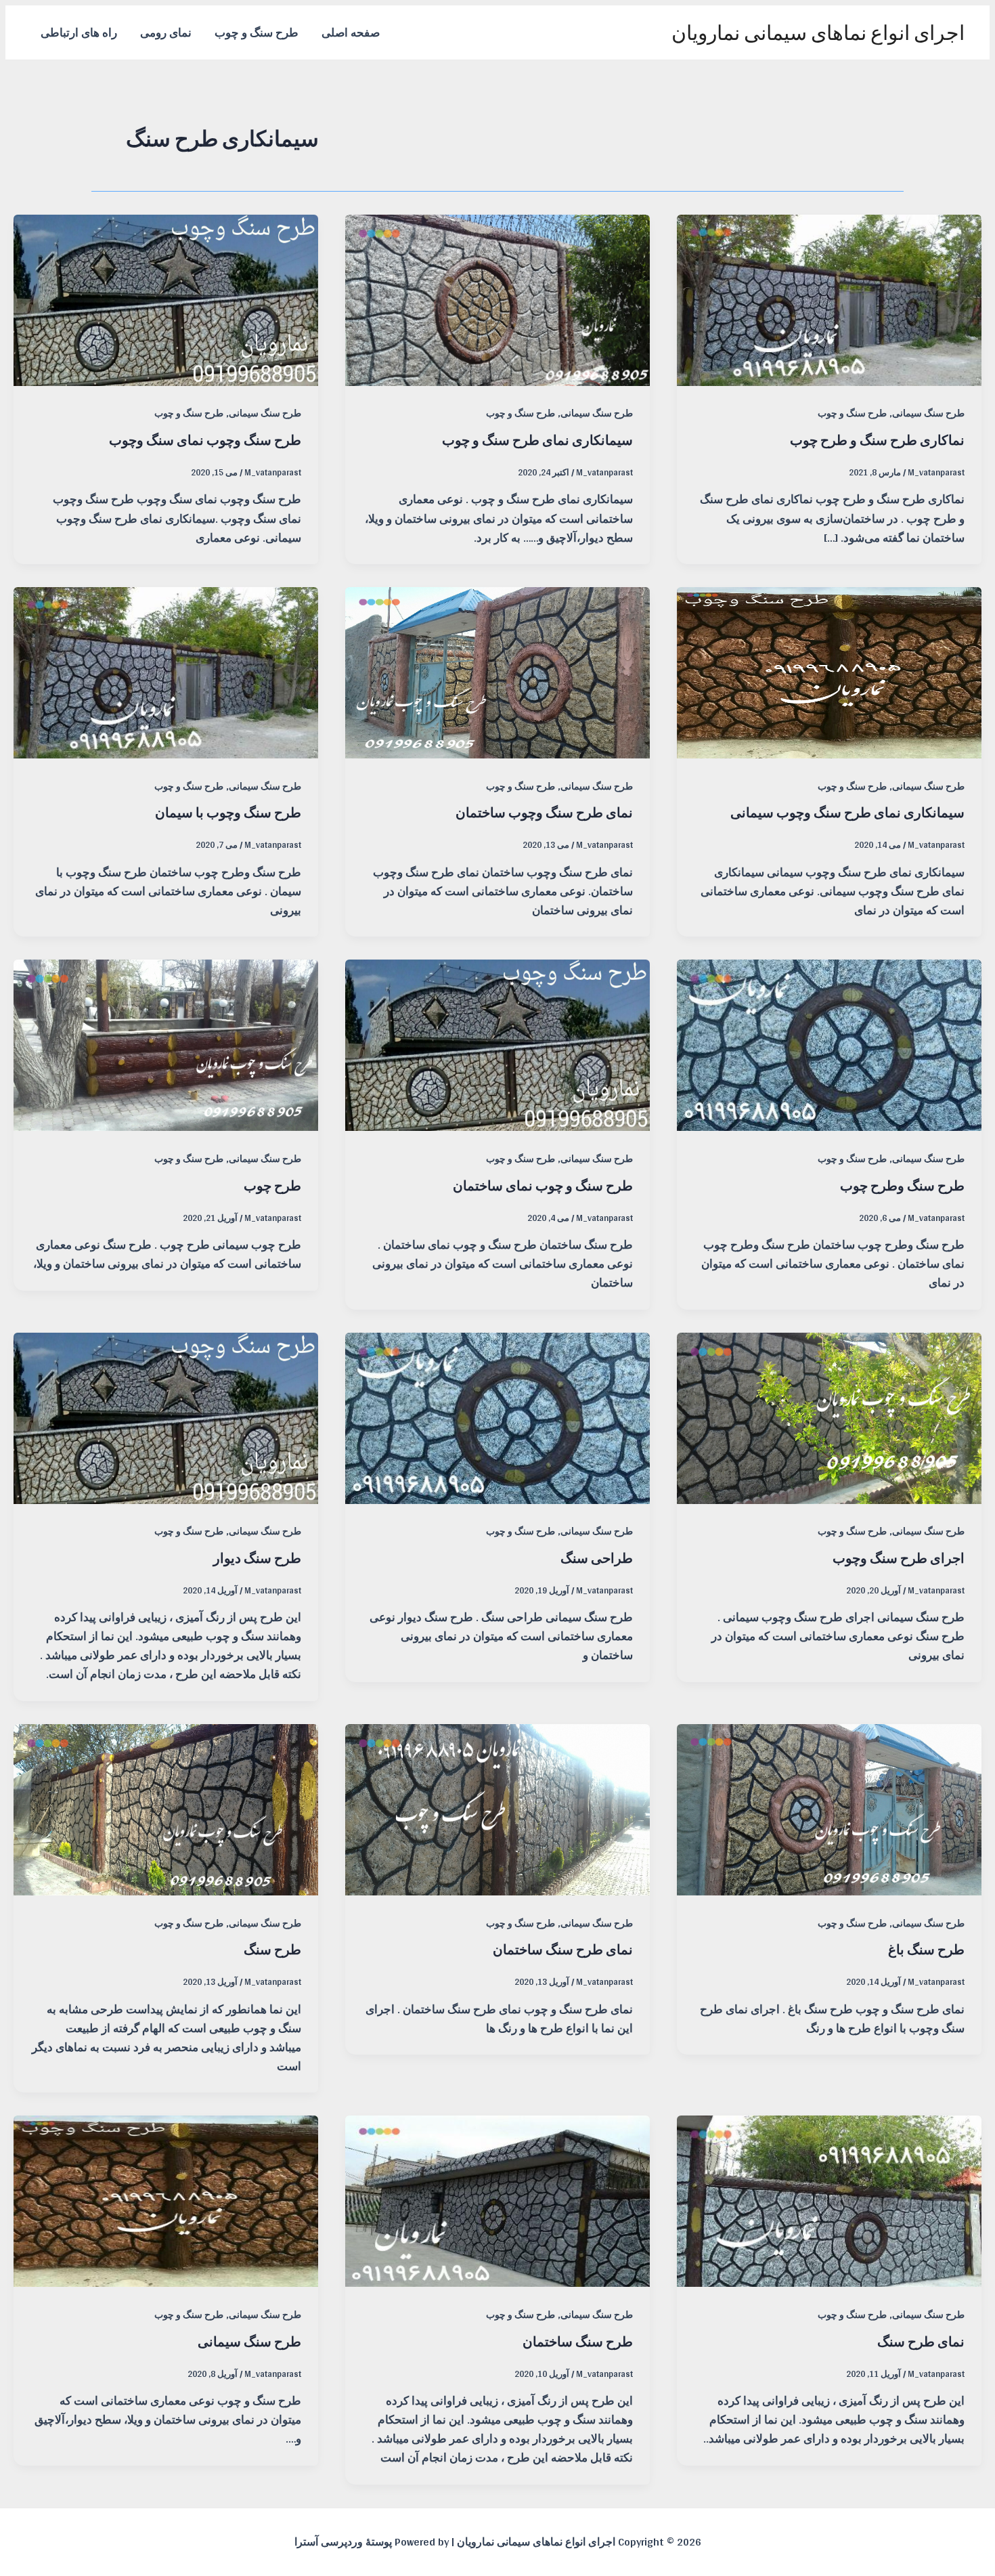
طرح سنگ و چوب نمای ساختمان (543, 1185)
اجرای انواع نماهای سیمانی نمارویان (818, 33)
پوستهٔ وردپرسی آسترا (343, 2542)
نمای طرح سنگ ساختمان (563, 1949)
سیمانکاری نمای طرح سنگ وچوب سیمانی (847, 812)
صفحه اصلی (351, 32)
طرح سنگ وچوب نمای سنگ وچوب (205, 440)
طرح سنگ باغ (926, 1949)
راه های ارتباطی (79, 32)
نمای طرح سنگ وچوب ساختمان (544, 812)
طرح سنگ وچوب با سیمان (228, 812)
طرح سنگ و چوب (257, 32)
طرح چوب (272, 1185)
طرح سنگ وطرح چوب (902, 1185)
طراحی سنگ (597, 1558)
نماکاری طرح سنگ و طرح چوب (877, 440)
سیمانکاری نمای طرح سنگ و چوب (537, 440)
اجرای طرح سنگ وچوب (899, 1558)
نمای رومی (166, 32)
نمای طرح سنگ (921, 2341)
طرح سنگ (272, 1949)
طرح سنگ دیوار (257, 1558)
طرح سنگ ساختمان (578, 2341)
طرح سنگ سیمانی (928, 413)
